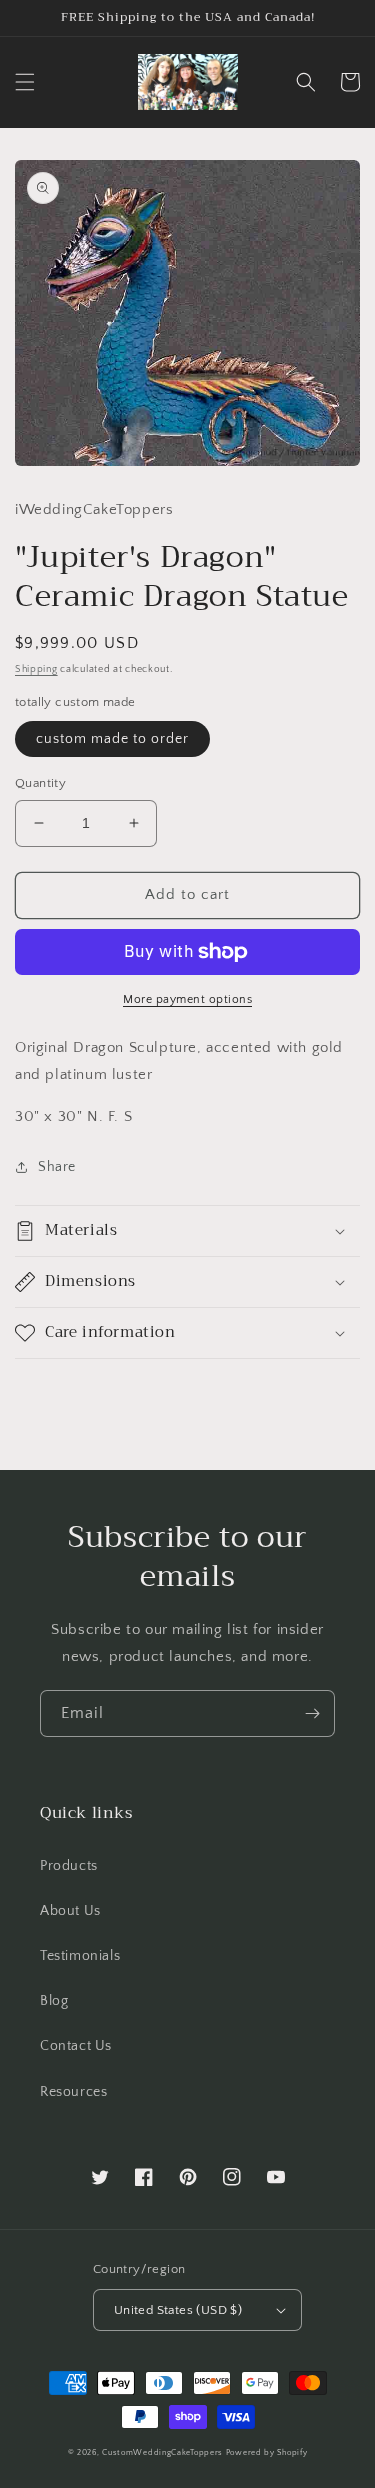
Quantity (40, 783)
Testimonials (80, 1956)
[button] (25, 82)
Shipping (36, 669)
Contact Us (76, 2046)
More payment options (187, 999)
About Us (70, 1911)
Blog (54, 2001)
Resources (73, 2092)
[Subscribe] (312, 1713)
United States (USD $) (178, 2310)
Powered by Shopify (267, 2452)
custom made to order (112, 739)
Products (69, 1866)
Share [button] (57, 1167)
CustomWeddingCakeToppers (162, 2452)
